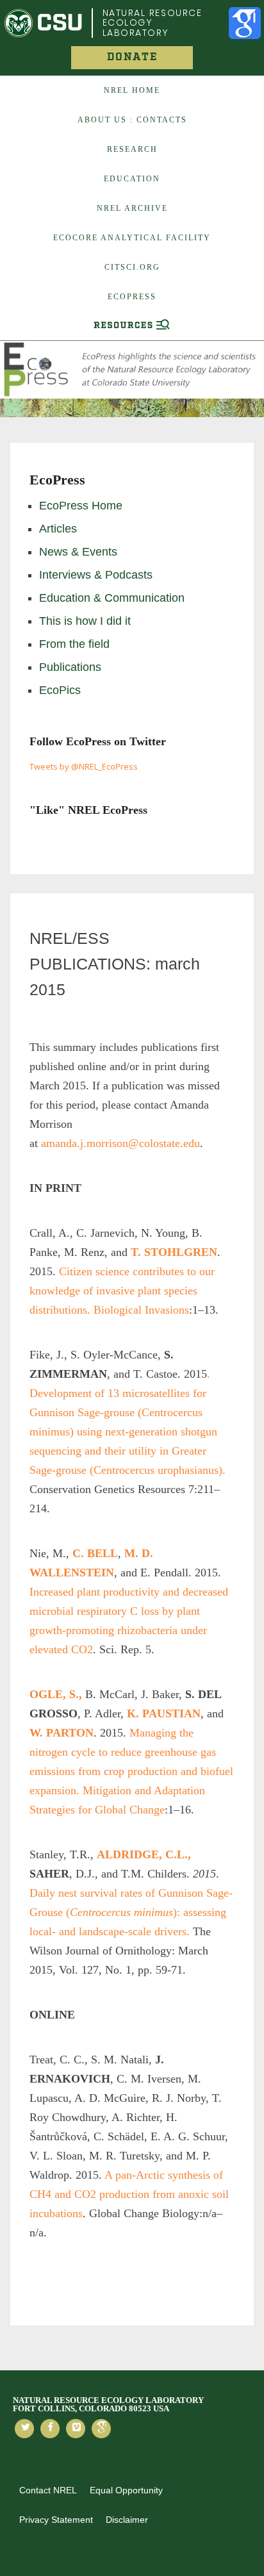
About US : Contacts (132, 120)
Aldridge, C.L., (144, 1854)
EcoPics (60, 690)
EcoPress (132, 297)
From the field (74, 644)
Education (132, 179)
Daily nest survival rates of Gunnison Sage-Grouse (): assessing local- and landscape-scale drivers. (131, 1912)
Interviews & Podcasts (96, 575)
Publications (70, 667)
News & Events (78, 552)
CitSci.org (132, 267)
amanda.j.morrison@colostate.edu (120, 1143)
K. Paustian (164, 1713)
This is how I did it (85, 621)
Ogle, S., (56, 1694)
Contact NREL (48, 2490)
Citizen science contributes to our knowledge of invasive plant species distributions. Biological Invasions (122, 1291)
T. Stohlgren (174, 1252)
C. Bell (95, 1553)
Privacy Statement (56, 2520)
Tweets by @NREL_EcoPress (84, 766)
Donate (132, 57)
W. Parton (62, 1733)
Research (132, 149)
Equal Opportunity (126, 2490)
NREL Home (132, 90)
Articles (58, 529)
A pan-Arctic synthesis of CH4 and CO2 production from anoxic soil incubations (129, 2194)
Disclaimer (127, 2520)
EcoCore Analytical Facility (132, 238)
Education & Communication (112, 598)
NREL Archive (132, 208)
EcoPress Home (81, 506)
